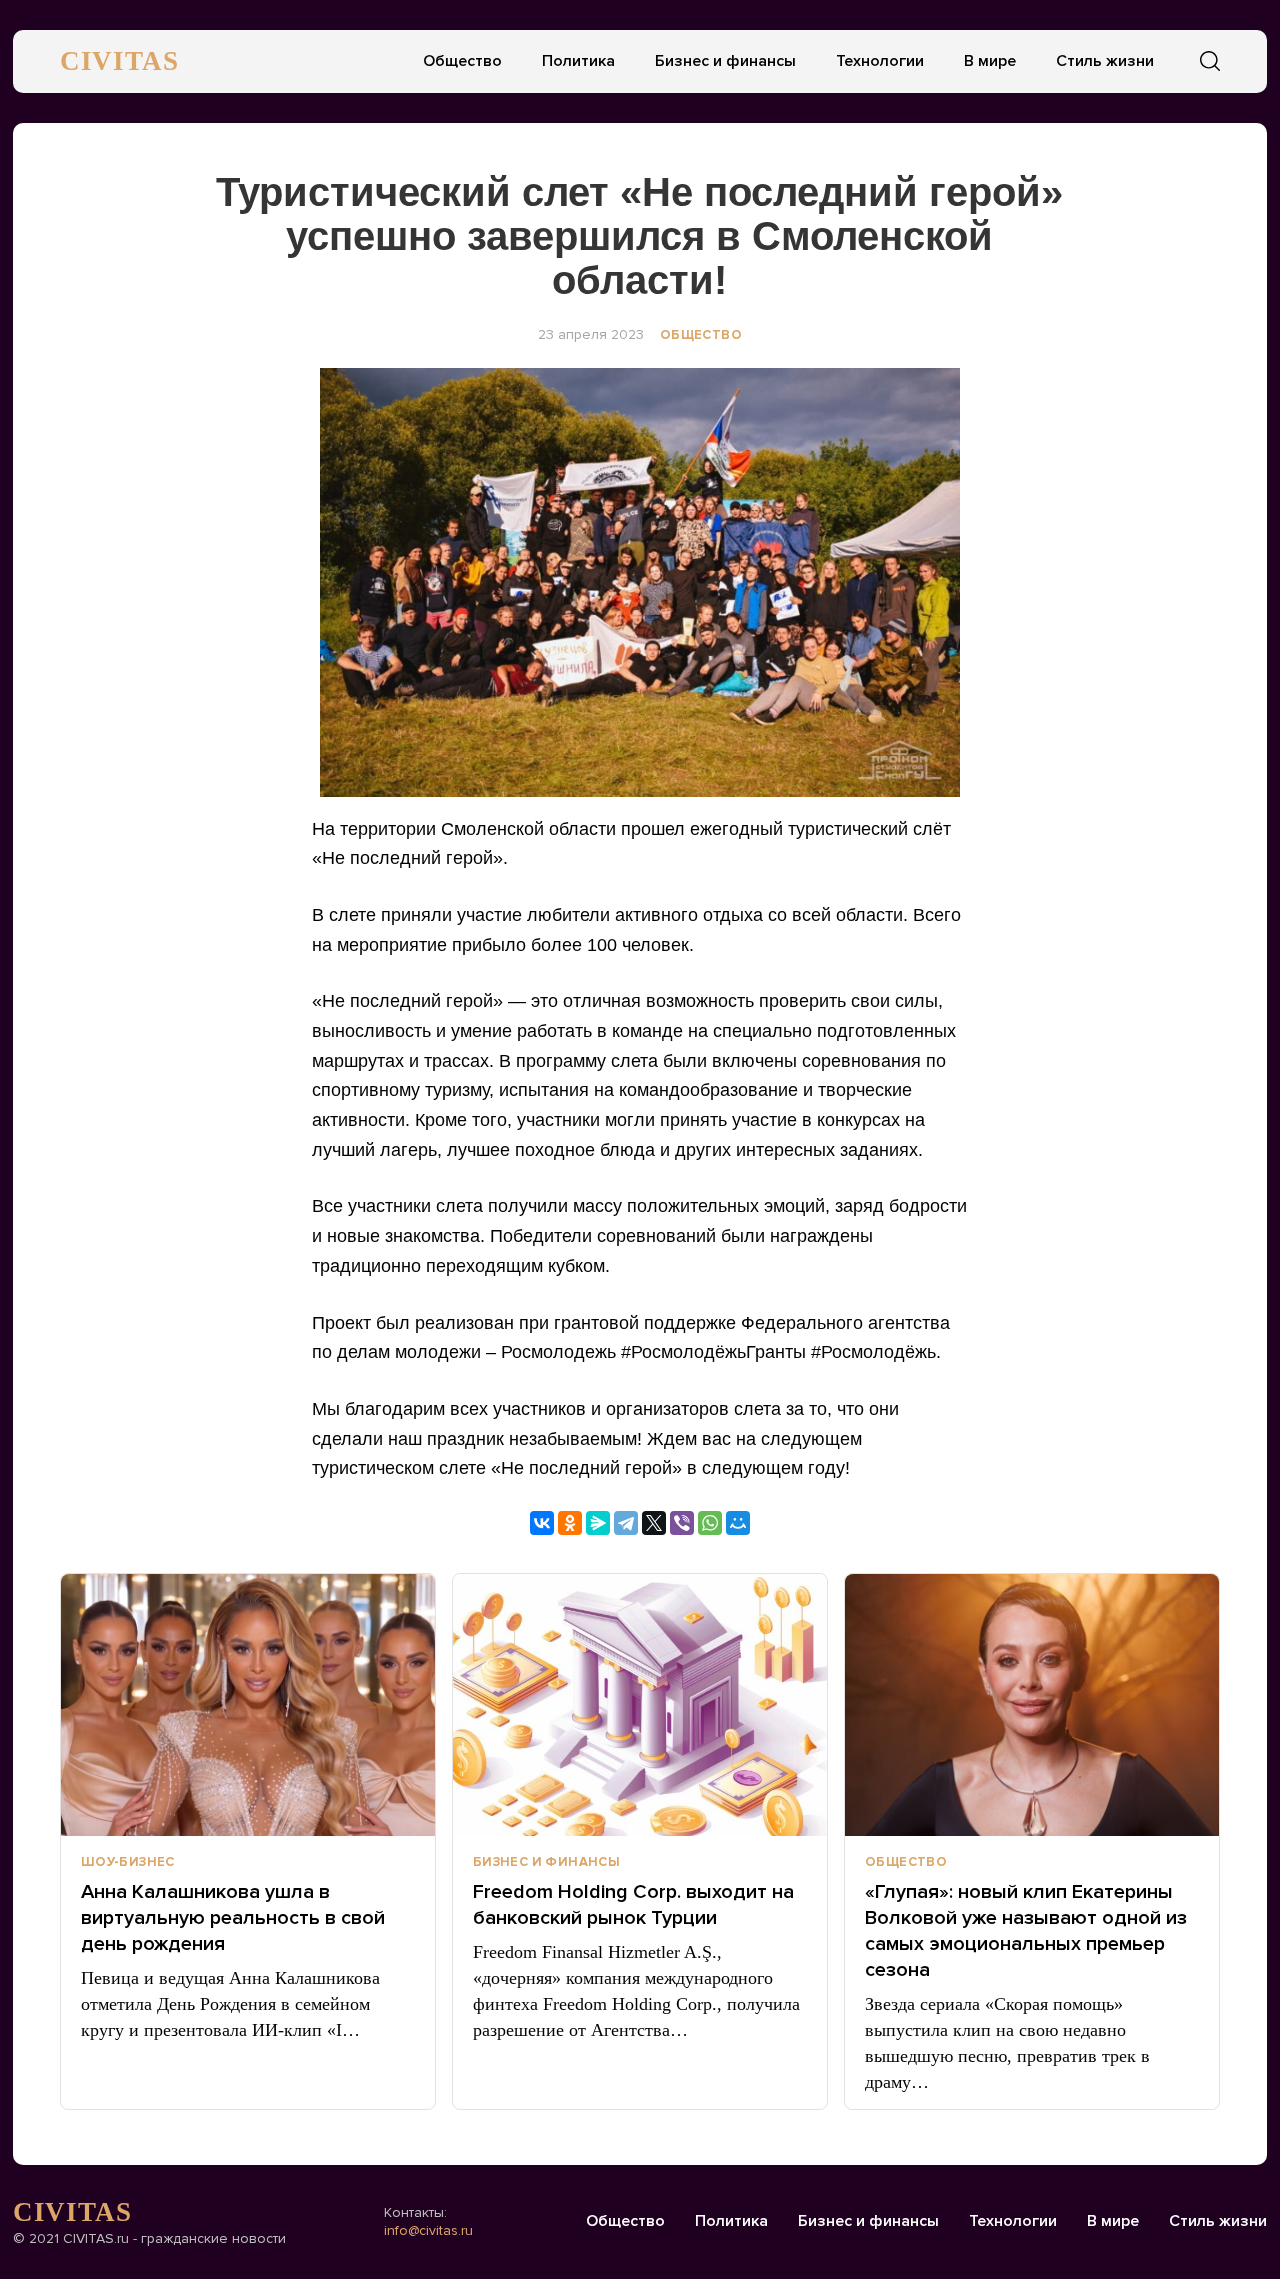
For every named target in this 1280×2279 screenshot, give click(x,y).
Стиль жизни (1105, 61)
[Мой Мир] (738, 1523)
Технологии (880, 61)
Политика (578, 61)
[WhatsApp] (710, 1523)
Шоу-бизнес (128, 1862)
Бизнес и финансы (725, 61)
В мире (990, 61)
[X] (654, 1523)
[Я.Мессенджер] (598, 1523)
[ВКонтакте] (542, 1523)
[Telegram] (626, 1523)
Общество (462, 61)
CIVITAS (119, 61)
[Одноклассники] (570, 1523)
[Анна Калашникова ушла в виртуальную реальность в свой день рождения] (248, 1705)
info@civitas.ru (428, 2230)
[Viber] (682, 1523)
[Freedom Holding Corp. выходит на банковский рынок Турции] (640, 1705)
